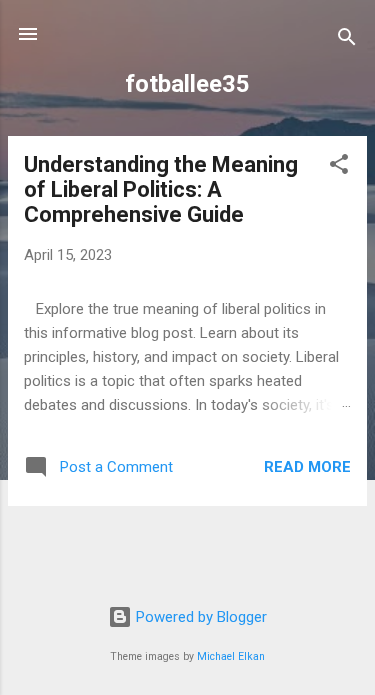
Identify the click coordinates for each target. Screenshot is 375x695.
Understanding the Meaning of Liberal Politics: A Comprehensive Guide (161, 189)
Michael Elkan (231, 656)
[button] (339, 167)
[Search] (347, 40)
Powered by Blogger (199, 617)
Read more (307, 467)
